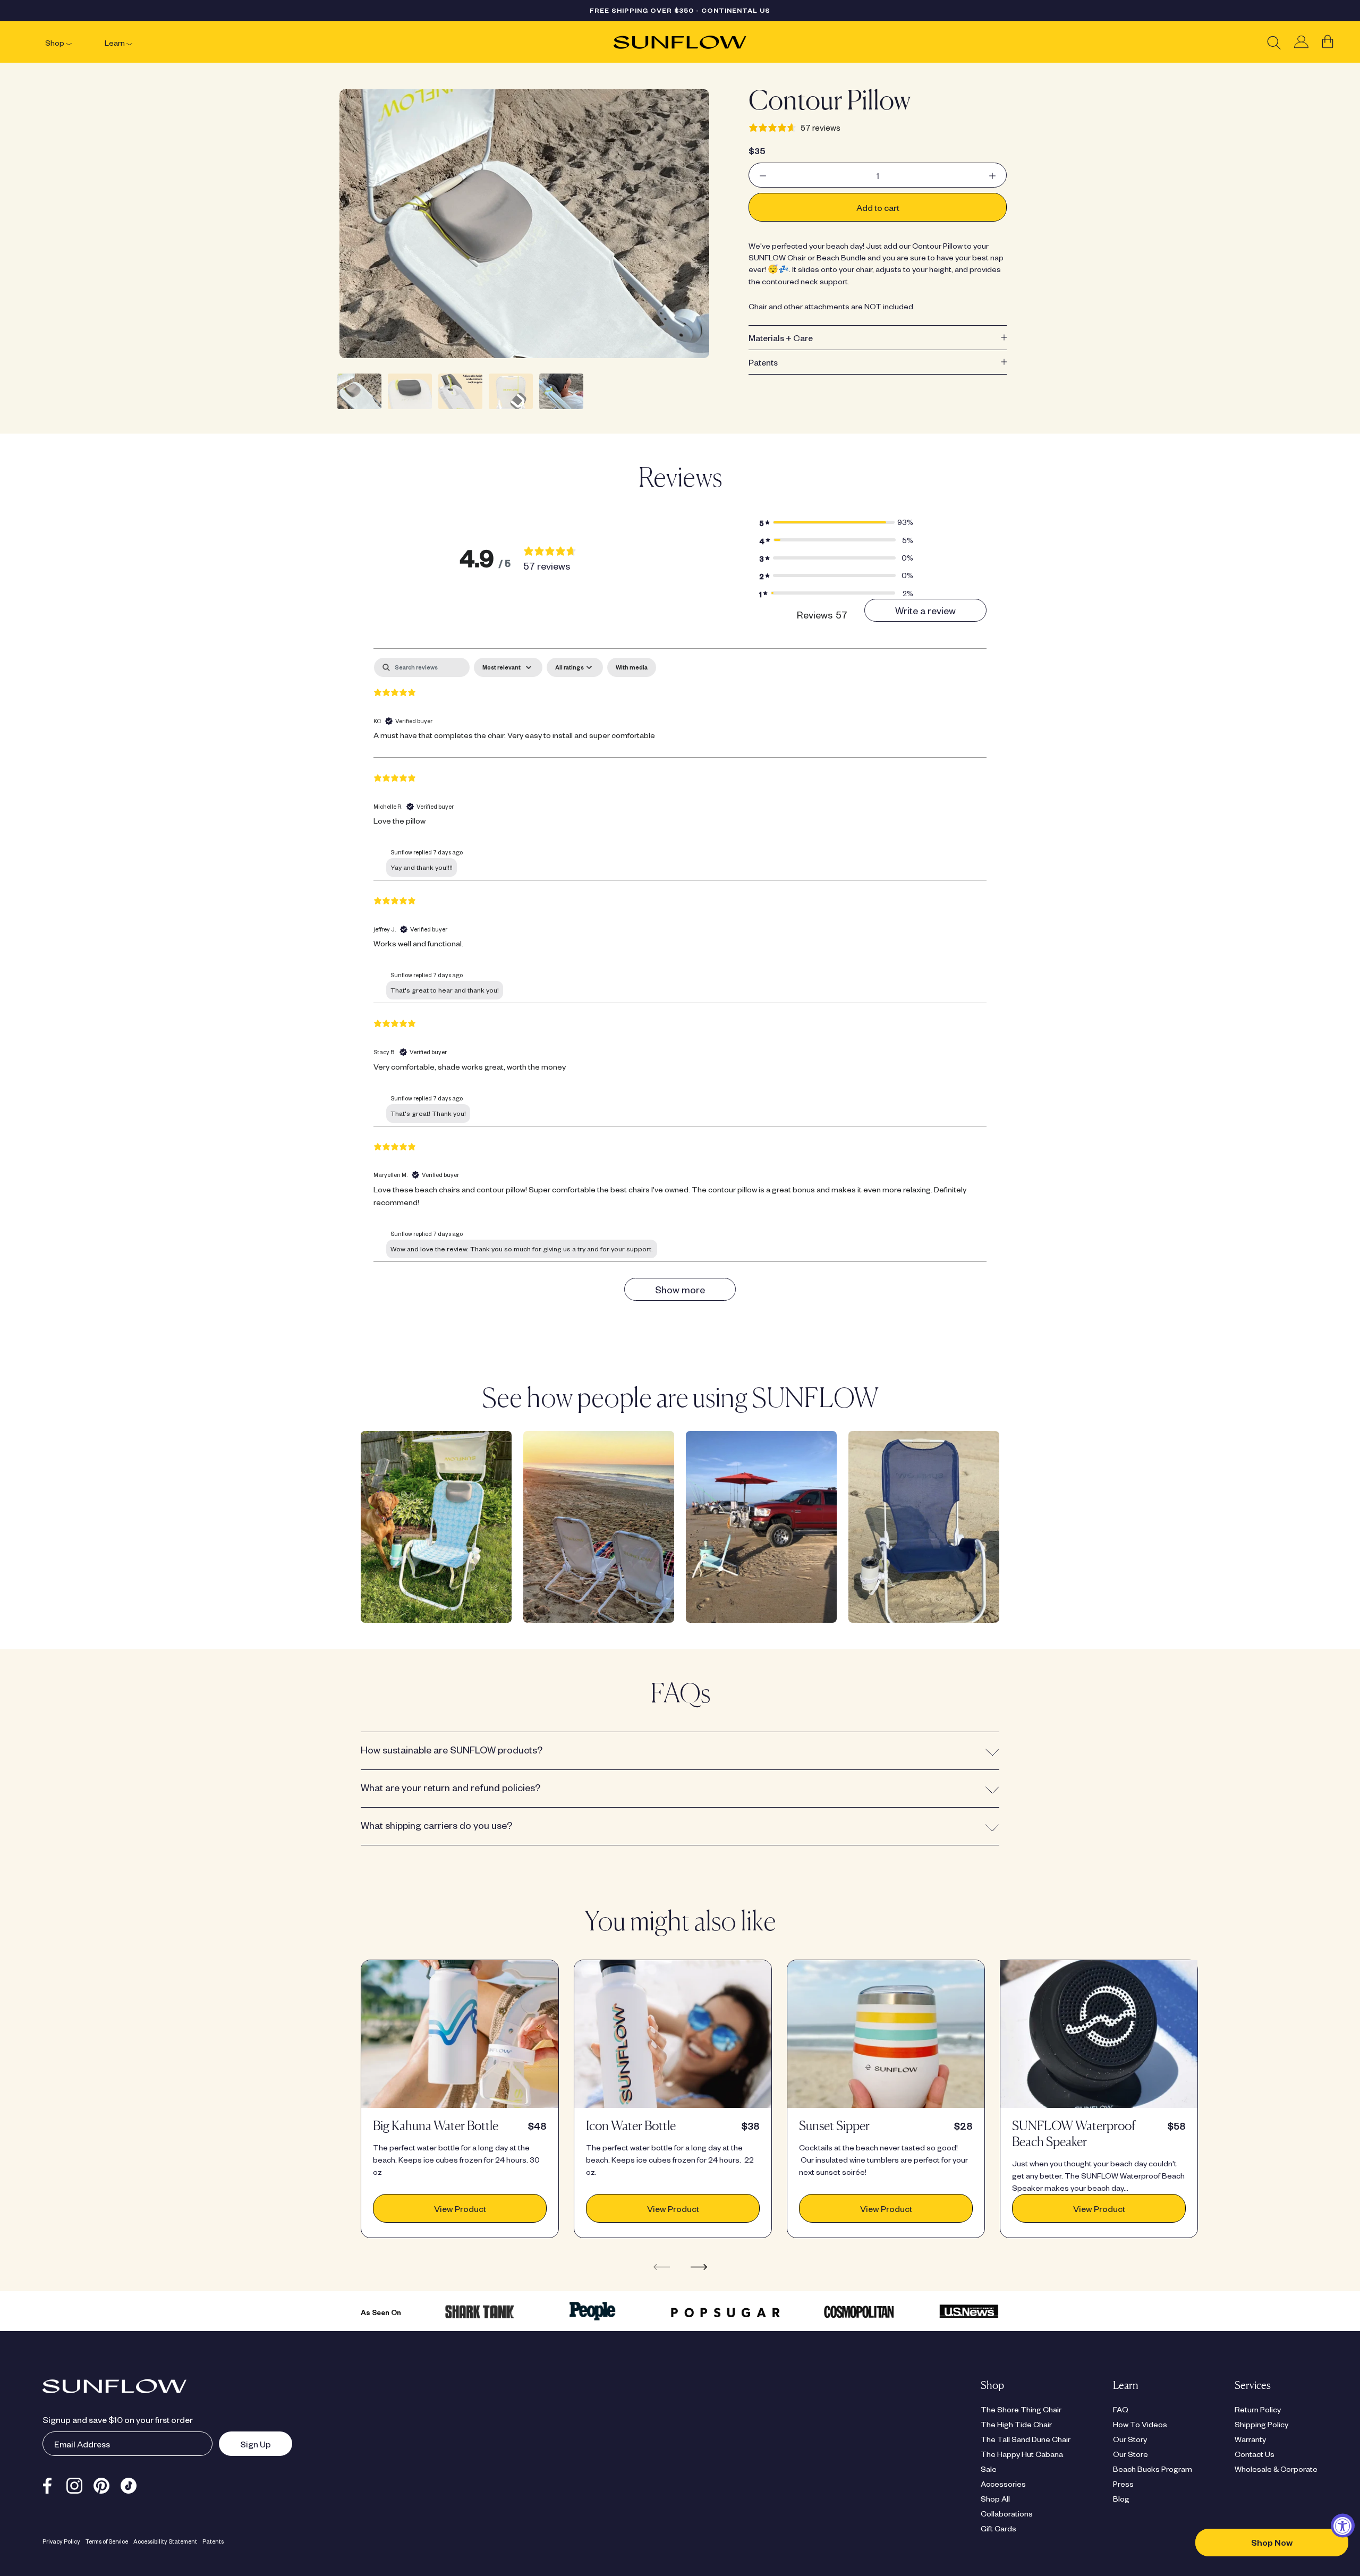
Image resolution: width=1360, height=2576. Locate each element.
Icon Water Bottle (631, 2126)
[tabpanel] (680, 984)
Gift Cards (998, 2528)
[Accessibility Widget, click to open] (1343, 2526)
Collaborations (1007, 2513)
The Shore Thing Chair (1021, 2409)
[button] (836, 522)
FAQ (1121, 2409)
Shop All (995, 2498)
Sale (989, 2469)
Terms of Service (107, 2541)
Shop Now (1272, 2542)
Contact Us (1255, 2454)
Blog (1121, 2498)
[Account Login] (1301, 42)
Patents (763, 362)
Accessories (1003, 2484)
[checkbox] (632, 667)
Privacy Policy (61, 2541)
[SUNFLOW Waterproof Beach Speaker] (1099, 2034)
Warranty (1250, 2439)
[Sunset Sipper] (886, 2034)
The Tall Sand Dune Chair (1026, 2439)
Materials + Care (781, 337)
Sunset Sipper (834, 2126)
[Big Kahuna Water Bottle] (460, 2034)
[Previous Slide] (662, 2266)
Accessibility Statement (165, 2541)
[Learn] (129, 43)
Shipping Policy (1261, 2424)
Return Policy (1258, 2409)
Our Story (1130, 2439)
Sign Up (245, 2444)
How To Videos (1140, 2424)
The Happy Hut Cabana (1022, 2454)
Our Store (1130, 2454)
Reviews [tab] (822, 615)
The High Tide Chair (1016, 2424)
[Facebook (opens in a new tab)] (47, 2484)
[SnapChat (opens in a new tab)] (129, 2484)
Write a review (925, 610)
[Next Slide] (699, 2266)
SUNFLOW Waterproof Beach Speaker (1074, 2134)
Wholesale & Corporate (1276, 2469)
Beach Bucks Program (1153, 2469)
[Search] (1274, 42)
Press (1123, 2484)
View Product (460, 2208)
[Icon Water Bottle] (673, 2034)
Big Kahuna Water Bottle (436, 2126)
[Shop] (69, 43)
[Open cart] (1328, 42)
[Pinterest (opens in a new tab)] (101, 2484)
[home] (680, 42)
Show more (680, 1289)
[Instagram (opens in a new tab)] (74, 2484)
